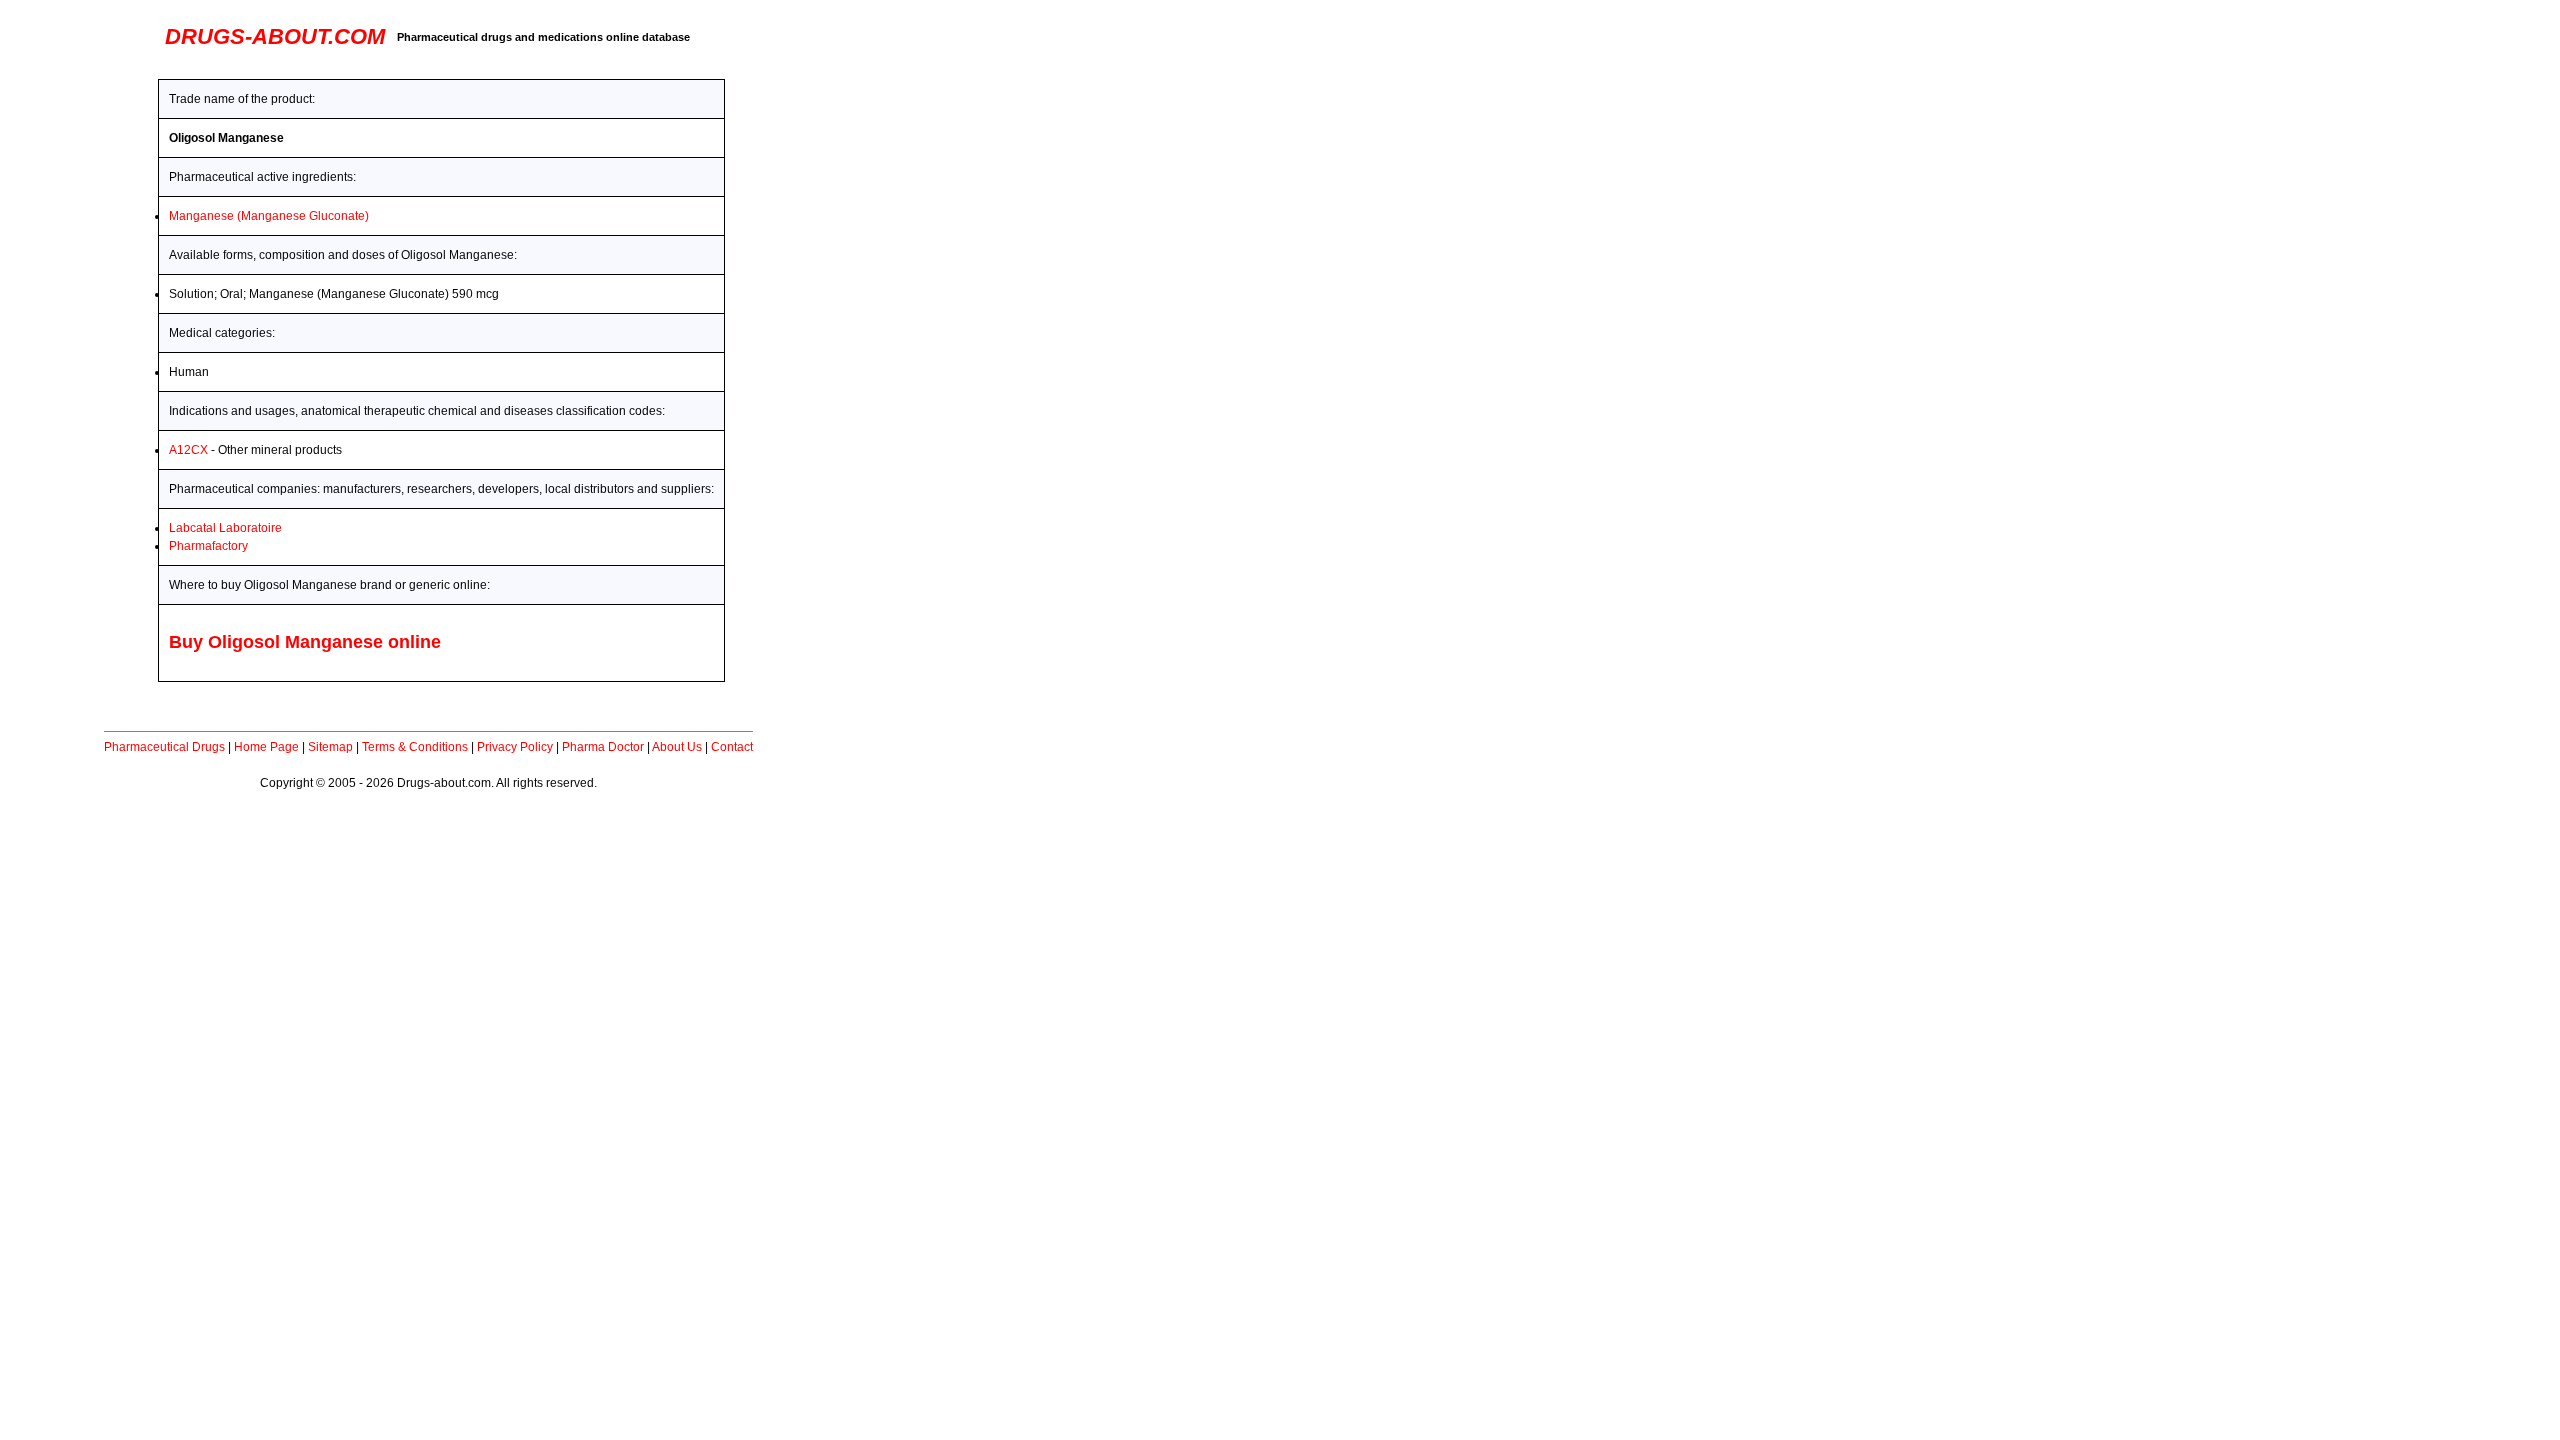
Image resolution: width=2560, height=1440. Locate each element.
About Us (677, 747)
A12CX (188, 450)
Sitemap (330, 747)
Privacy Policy (515, 747)
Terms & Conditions (415, 747)
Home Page (266, 747)
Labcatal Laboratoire (225, 528)
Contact (732, 747)
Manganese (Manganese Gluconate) (269, 216)
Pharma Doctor (603, 747)
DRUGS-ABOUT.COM (275, 36)
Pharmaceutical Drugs (164, 747)
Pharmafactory (208, 546)
